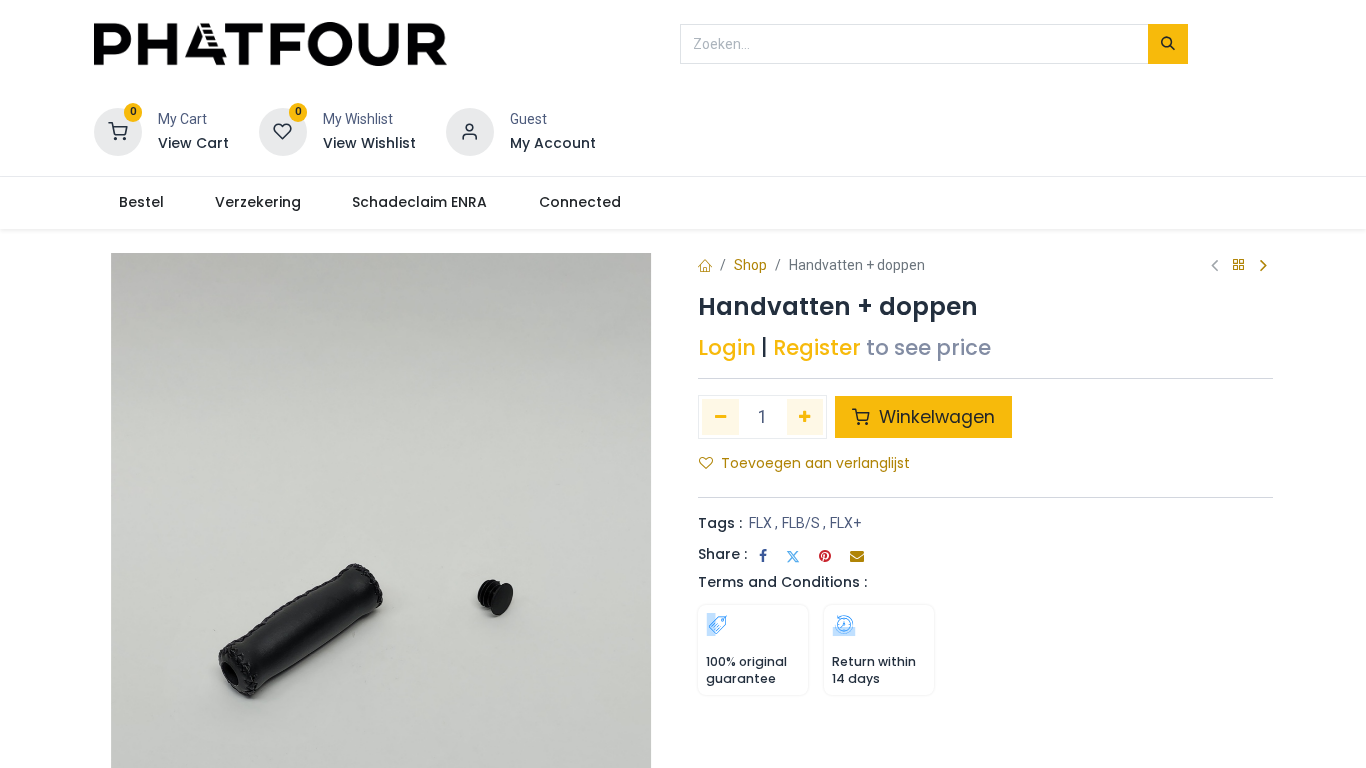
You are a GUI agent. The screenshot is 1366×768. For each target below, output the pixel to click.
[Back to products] (1239, 265)
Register (817, 347)
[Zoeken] (1168, 44)
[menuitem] (142, 203)
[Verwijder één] (720, 417)
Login (727, 347)
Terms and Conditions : (782, 582)
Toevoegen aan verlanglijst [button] (815, 463)
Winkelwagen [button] (934, 417)
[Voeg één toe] (805, 417)
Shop (750, 265)
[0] (118, 131)
